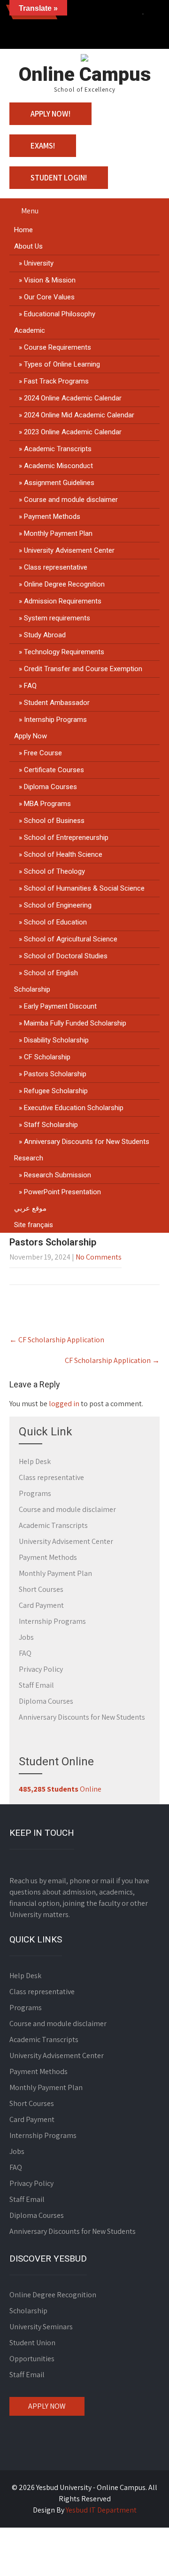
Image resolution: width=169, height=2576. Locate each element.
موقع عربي (30, 1208)
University (39, 263)
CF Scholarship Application (57, 1340)
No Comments (99, 1257)
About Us (28, 246)
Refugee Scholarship (56, 1091)
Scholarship (32, 989)
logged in (64, 1404)
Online (60, 1789)
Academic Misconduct (58, 466)
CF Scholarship (47, 1057)
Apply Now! (50, 114)
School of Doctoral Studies (66, 956)
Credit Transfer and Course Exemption (83, 669)
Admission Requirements (63, 601)
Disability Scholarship (56, 1040)
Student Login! (59, 178)
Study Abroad (45, 635)
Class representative (56, 567)
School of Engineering (58, 905)
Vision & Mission (50, 280)
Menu (30, 211)
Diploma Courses (50, 787)
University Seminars (41, 2327)
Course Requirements (58, 347)
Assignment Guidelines (59, 483)
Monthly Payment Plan (58, 533)
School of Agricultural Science (71, 939)
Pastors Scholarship (55, 1074)
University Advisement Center (69, 550)
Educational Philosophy (60, 314)
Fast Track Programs (56, 381)
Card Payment (41, 1605)
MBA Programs (47, 804)
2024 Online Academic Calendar (73, 398)
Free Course (43, 753)
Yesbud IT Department (101, 2510)
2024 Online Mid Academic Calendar (79, 415)
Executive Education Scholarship (74, 1108)
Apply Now (31, 736)
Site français (34, 1225)
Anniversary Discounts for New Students (87, 1142)
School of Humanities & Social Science (84, 888)
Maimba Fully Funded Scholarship (75, 1023)
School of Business (54, 821)
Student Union (32, 2343)
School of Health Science (63, 854)
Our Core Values (49, 297)
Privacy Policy (41, 1669)
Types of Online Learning (62, 364)
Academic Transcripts (58, 449)
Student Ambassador (57, 703)
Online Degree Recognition (64, 584)
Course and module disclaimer (71, 500)
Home (23, 230)
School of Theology (54, 871)
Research (29, 1158)
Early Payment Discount (60, 1006)
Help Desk (35, 1461)
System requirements (57, 618)
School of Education (55, 922)
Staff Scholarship (51, 1125)
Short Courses (41, 1589)
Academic (30, 330)
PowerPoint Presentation (62, 1192)
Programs (35, 1493)
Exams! (43, 146)
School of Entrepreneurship (66, 838)
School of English (51, 973)
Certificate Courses (54, 770)
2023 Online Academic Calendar (73, 432)
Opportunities (32, 2359)
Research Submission (58, 1175)
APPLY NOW (47, 2406)
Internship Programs (55, 720)
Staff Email (36, 1685)
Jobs (26, 1637)
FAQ (30, 686)
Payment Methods (52, 517)
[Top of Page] (142, 2556)
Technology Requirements (64, 652)
